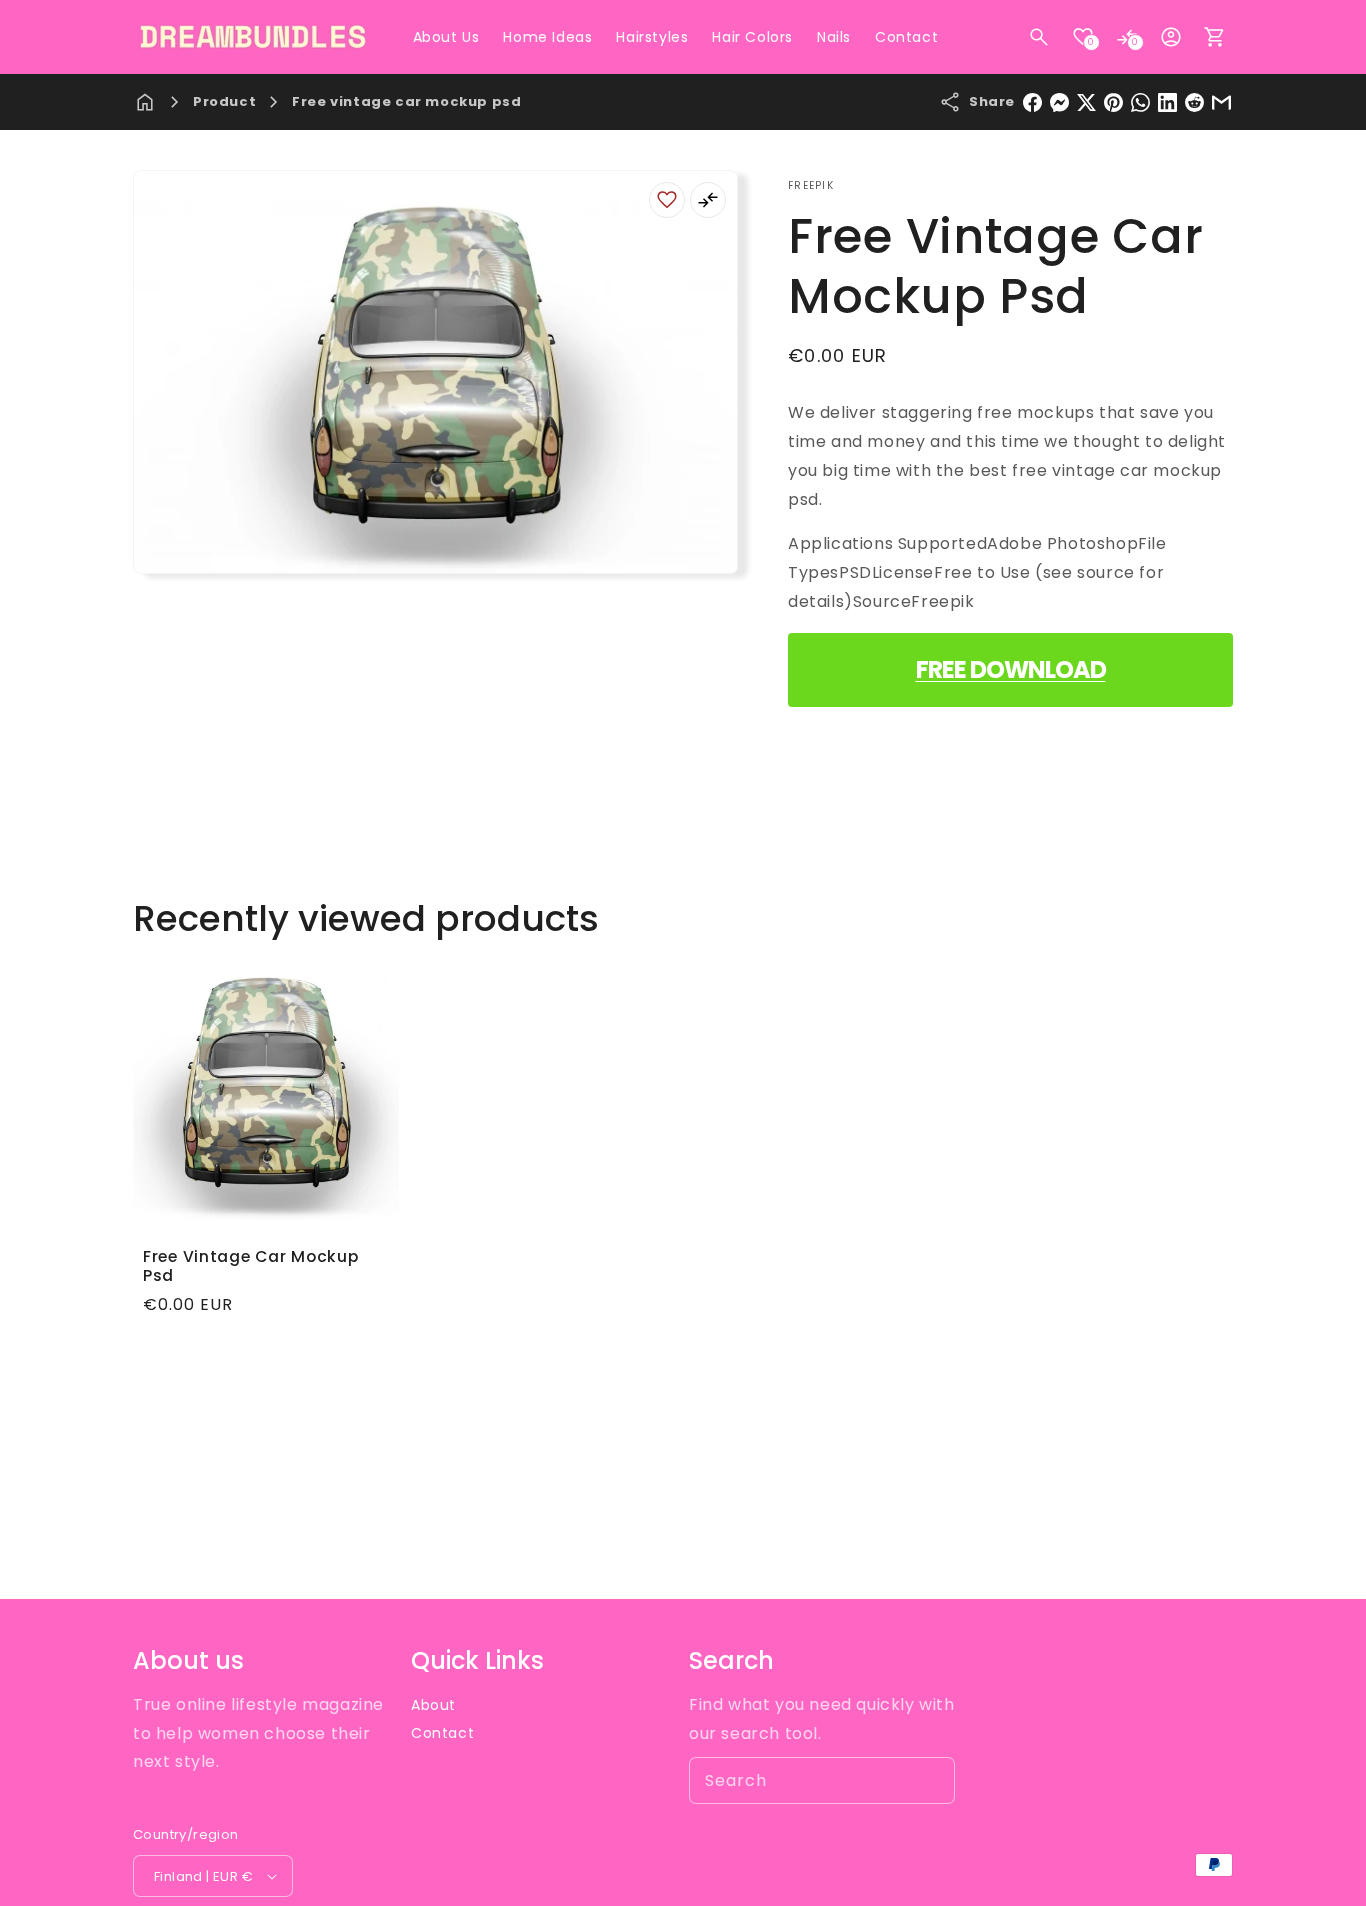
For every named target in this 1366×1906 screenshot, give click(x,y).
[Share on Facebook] (1032, 102)
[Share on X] (1086, 102)
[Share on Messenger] (1059, 102)
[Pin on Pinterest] (1113, 102)
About (433, 1705)
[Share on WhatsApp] (1140, 102)
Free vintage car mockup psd (406, 101)
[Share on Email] (1221, 102)
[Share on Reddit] (1194, 102)
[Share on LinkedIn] (1167, 102)
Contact (442, 1733)
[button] (1039, 37)
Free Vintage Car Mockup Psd (251, 1266)
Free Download (1011, 669)
